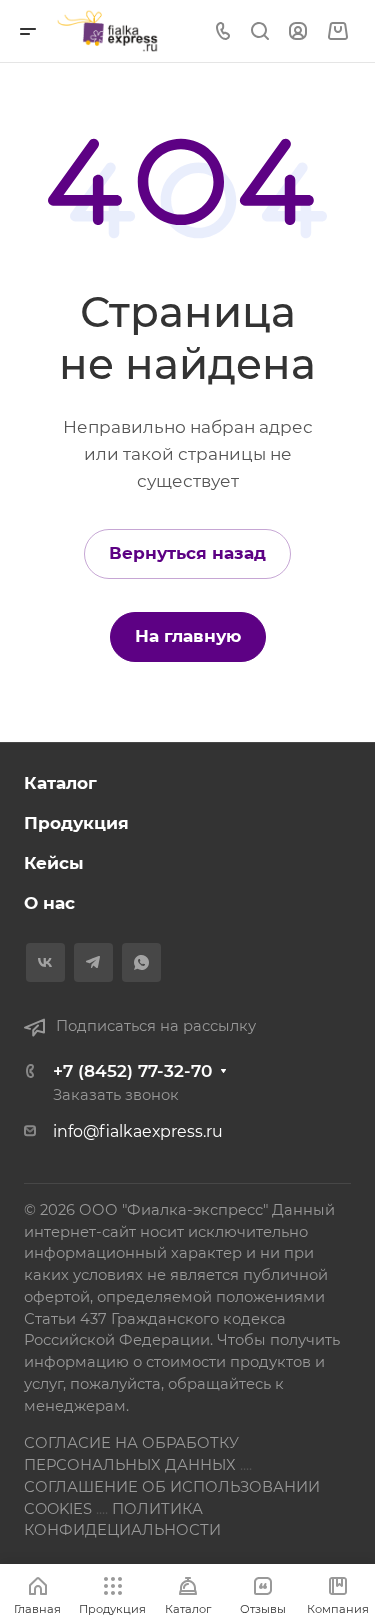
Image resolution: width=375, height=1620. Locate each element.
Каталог (60, 783)
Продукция (76, 823)
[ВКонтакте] (45, 962)
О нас (49, 903)
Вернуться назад (187, 553)
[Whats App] (141, 962)
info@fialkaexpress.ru (138, 1131)
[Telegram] (93, 962)
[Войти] (298, 31)
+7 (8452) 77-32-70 (132, 1071)
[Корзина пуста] (337, 31)
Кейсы (54, 863)
